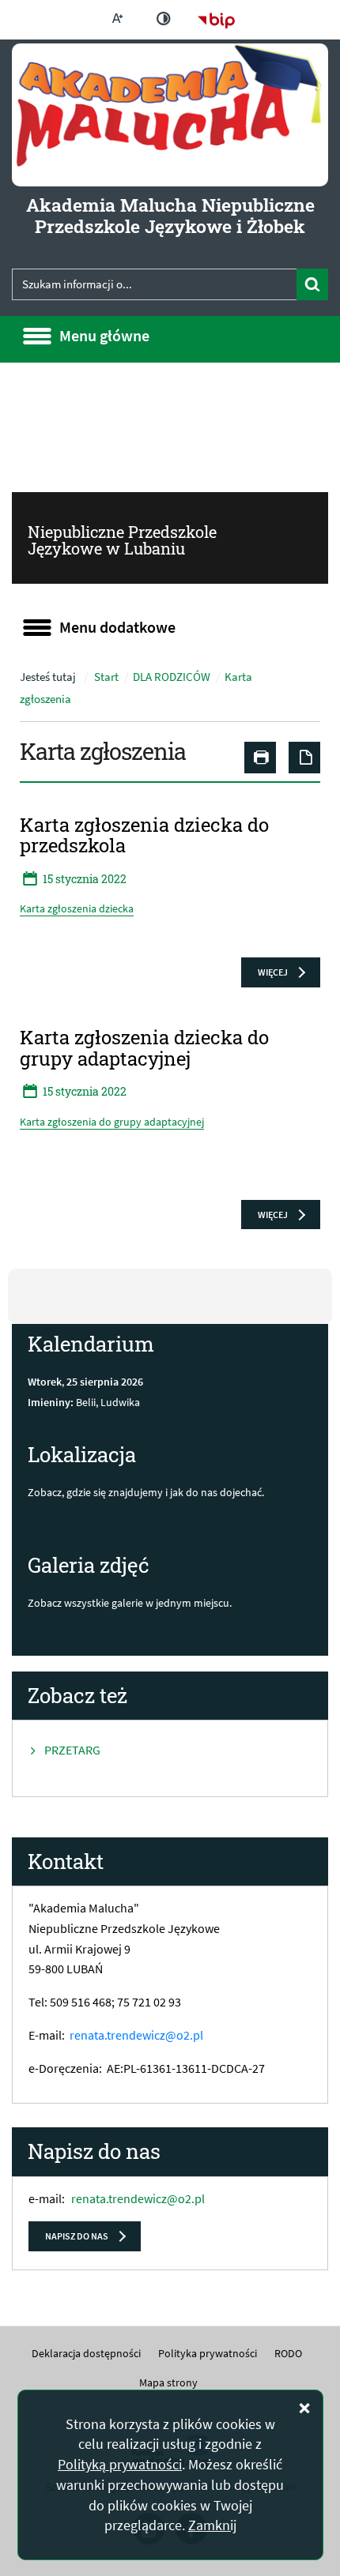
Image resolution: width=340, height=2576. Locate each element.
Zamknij (212, 2525)
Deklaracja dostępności (86, 2353)
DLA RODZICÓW (172, 677)
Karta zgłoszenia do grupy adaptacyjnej (112, 1122)
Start (106, 677)
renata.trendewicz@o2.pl (136, 2035)
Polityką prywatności (120, 2464)
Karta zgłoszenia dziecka (77, 908)
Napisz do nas (77, 2236)
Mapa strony (168, 2382)
